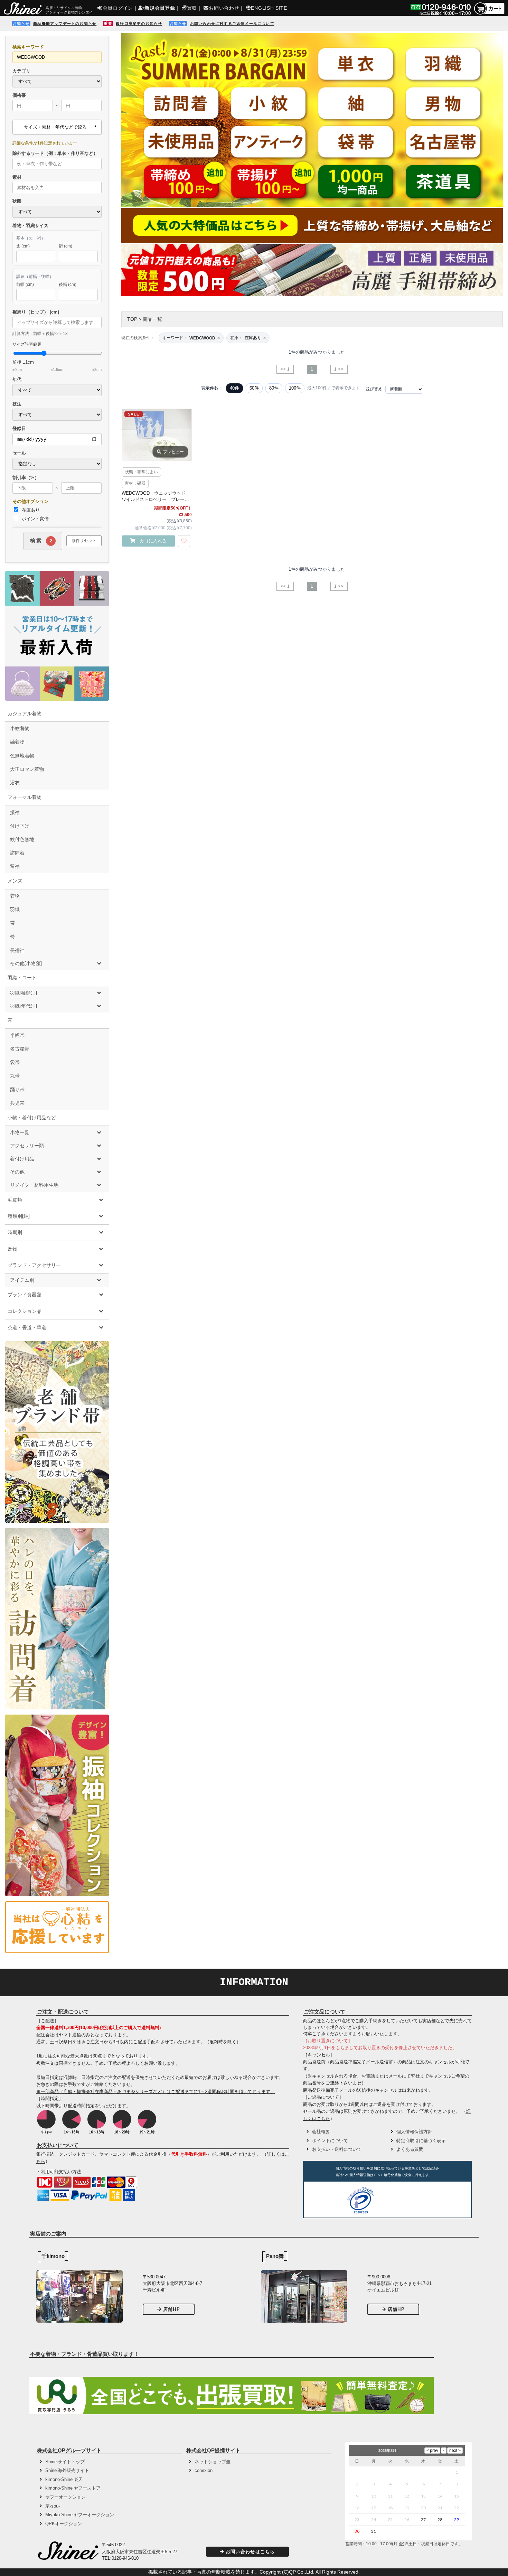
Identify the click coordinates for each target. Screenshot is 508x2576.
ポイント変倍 (35, 519)
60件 (254, 388)
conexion (204, 2470)
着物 (15, 896)
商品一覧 (152, 319)
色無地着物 (22, 756)
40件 (234, 388)
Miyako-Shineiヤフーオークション (80, 2515)
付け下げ (20, 826)
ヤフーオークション (65, 2497)
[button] (403, 2201)
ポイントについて (330, 2141)
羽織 (15, 909)
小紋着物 (20, 728)
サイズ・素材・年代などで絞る (55, 127)
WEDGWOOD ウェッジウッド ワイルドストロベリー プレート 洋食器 (157, 497)
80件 (274, 388)
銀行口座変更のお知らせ (139, 24)
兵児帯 (17, 1103)
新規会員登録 (160, 8)
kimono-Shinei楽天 (64, 2479)
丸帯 (15, 1076)
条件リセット (84, 541)
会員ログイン (118, 8)
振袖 (15, 812)
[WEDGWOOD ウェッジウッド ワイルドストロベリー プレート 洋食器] (157, 435)
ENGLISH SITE (269, 8)
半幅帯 (17, 1035)
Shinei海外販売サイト (67, 2470)
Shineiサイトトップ (65, 2462)
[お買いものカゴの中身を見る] (489, 14)
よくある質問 (410, 2149)
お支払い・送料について (337, 2149)
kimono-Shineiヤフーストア (73, 2488)
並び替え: (374, 389)
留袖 (15, 866)
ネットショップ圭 (213, 2462)
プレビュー (173, 452)
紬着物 (17, 742)
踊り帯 (17, 1090)
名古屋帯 (20, 1049)
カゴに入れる (153, 541)
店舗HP (172, 2309)
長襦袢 (17, 950)
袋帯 (15, 1062)
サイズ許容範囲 (57, 357)
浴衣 (15, 783)
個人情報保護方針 (414, 2132)
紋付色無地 (22, 839)
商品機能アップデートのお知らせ (65, 24)
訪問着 (17, 853)
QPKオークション (64, 2524)
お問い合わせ (224, 8)
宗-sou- (53, 2506)
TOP (132, 319)
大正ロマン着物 (27, 769)
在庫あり (30, 510)
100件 (295, 388)
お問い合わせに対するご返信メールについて (232, 24)
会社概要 (321, 2132)
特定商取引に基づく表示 (421, 2141)
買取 (192, 8)
